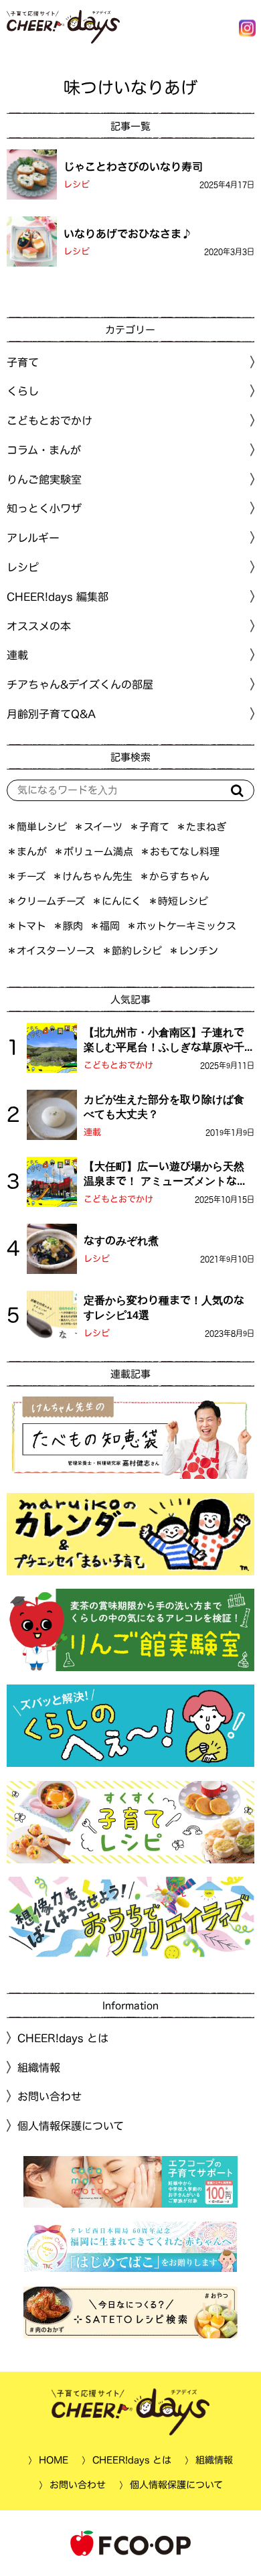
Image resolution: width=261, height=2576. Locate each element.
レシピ (77, 185)
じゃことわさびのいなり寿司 (133, 166)
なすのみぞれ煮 (121, 1240)
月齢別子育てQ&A (51, 714)
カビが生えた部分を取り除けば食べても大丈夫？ (164, 1106)
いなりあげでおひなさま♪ (128, 233)
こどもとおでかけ (118, 1065)
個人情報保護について (71, 2126)
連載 (17, 655)
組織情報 (39, 2068)
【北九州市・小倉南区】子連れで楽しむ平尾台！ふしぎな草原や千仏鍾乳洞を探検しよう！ (164, 1041)
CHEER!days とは (63, 2038)
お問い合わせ (50, 2096)
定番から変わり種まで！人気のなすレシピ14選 (164, 1307)
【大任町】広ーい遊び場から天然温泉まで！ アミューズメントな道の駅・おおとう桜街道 (166, 1175)
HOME (54, 2460)
